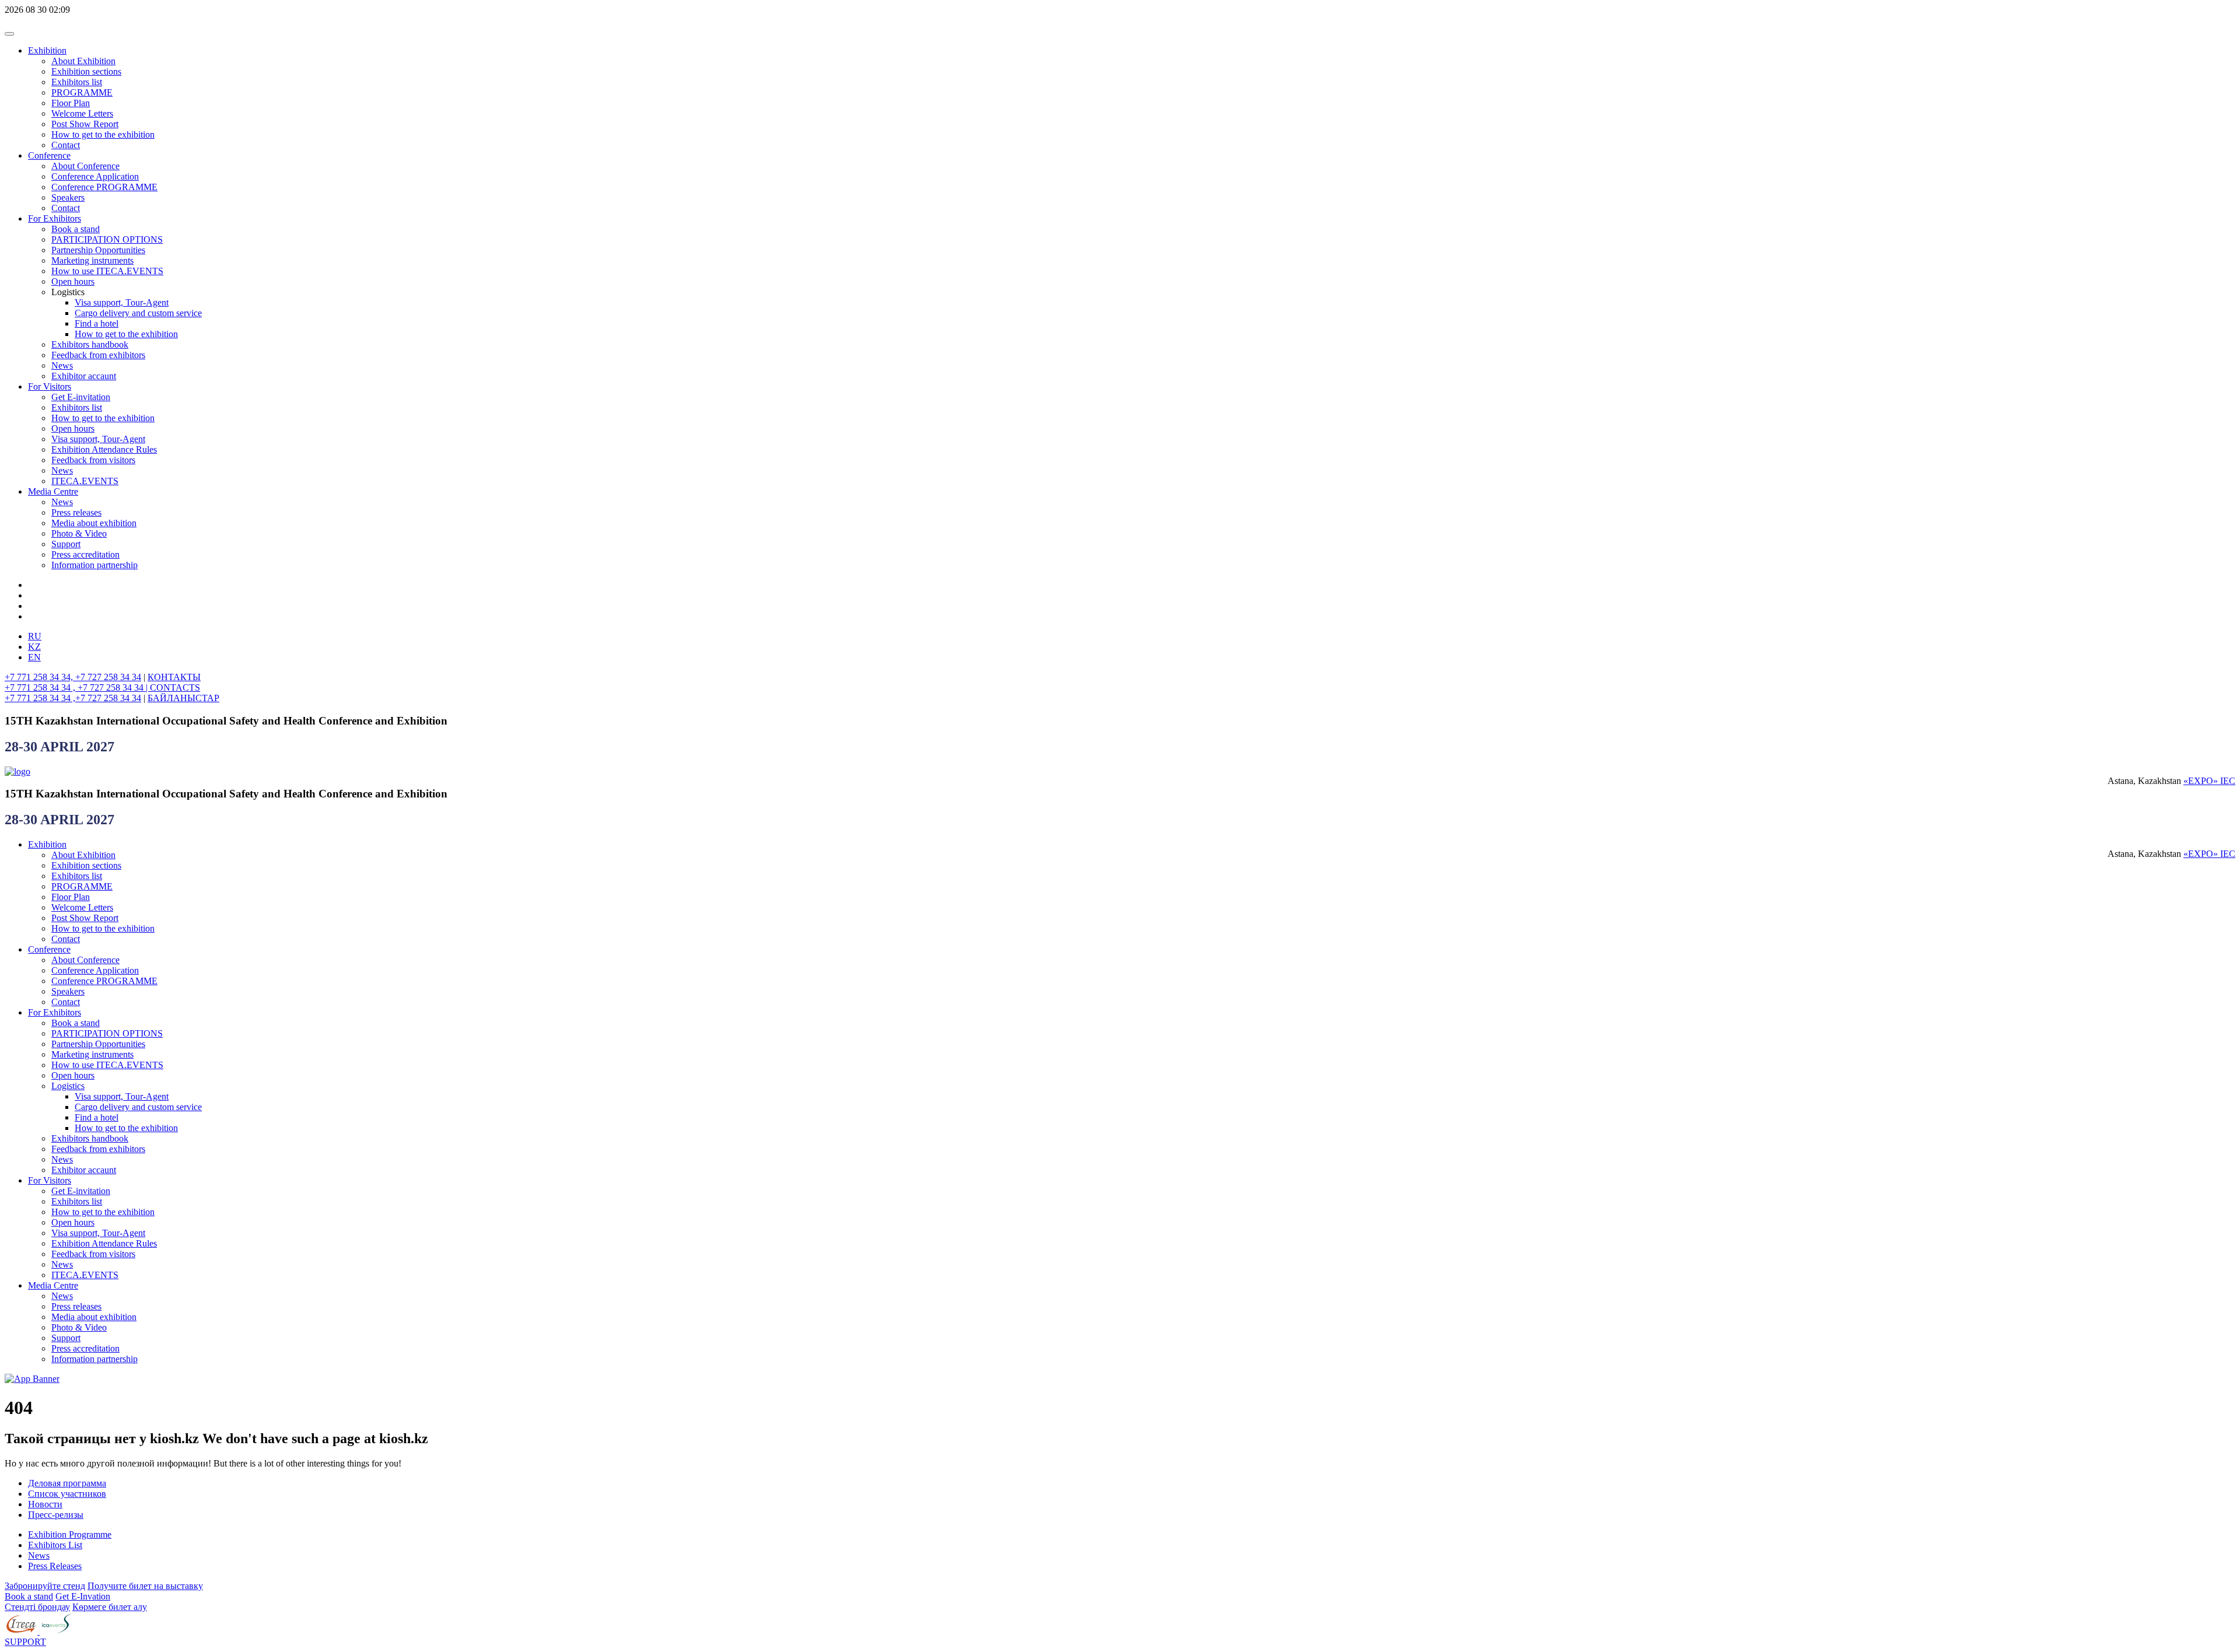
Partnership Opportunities (98, 250)
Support (66, 544)
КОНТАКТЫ (174, 677)
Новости (45, 1504)
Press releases (76, 512)
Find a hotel (97, 323)
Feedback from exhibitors (98, 355)
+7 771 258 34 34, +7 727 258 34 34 (73, 677)
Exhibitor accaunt (84, 376)
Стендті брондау (37, 1607)
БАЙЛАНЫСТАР (183, 698)
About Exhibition (83, 61)
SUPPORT (25, 1642)
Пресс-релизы (56, 1515)
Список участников (67, 1494)
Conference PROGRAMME (104, 187)
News (62, 365)
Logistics (68, 1086)
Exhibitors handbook (90, 344)
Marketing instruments (92, 260)
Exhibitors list (77, 82)
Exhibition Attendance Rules (104, 449)
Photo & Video (79, 533)
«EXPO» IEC (2209, 781)
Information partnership (94, 565)
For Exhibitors (55, 218)
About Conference (85, 166)
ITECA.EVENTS (85, 481)
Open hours (73, 281)
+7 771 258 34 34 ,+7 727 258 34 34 (73, 698)
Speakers (68, 197)
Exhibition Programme (70, 1534)
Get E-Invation (83, 1596)
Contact (66, 145)
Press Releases (55, 1566)
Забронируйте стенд (45, 1586)
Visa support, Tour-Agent (122, 302)
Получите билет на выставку (145, 1586)
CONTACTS (175, 687)
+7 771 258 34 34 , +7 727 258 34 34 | (77, 687)
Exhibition (47, 50)
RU (35, 636)
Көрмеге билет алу (110, 1607)
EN (34, 657)
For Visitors (50, 386)
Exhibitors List (55, 1545)
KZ (34, 647)
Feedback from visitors (93, 460)
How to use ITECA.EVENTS (107, 271)
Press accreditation (85, 554)
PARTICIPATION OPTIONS (107, 239)
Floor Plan (71, 103)
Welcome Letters (82, 113)
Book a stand (76, 229)
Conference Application (95, 176)
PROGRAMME (82, 92)
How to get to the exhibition (103, 134)
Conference (49, 155)
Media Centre (53, 491)
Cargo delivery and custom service (138, 313)
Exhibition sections (86, 71)
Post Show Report (85, 124)
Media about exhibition (94, 523)
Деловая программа (67, 1483)
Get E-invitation (81, 397)
